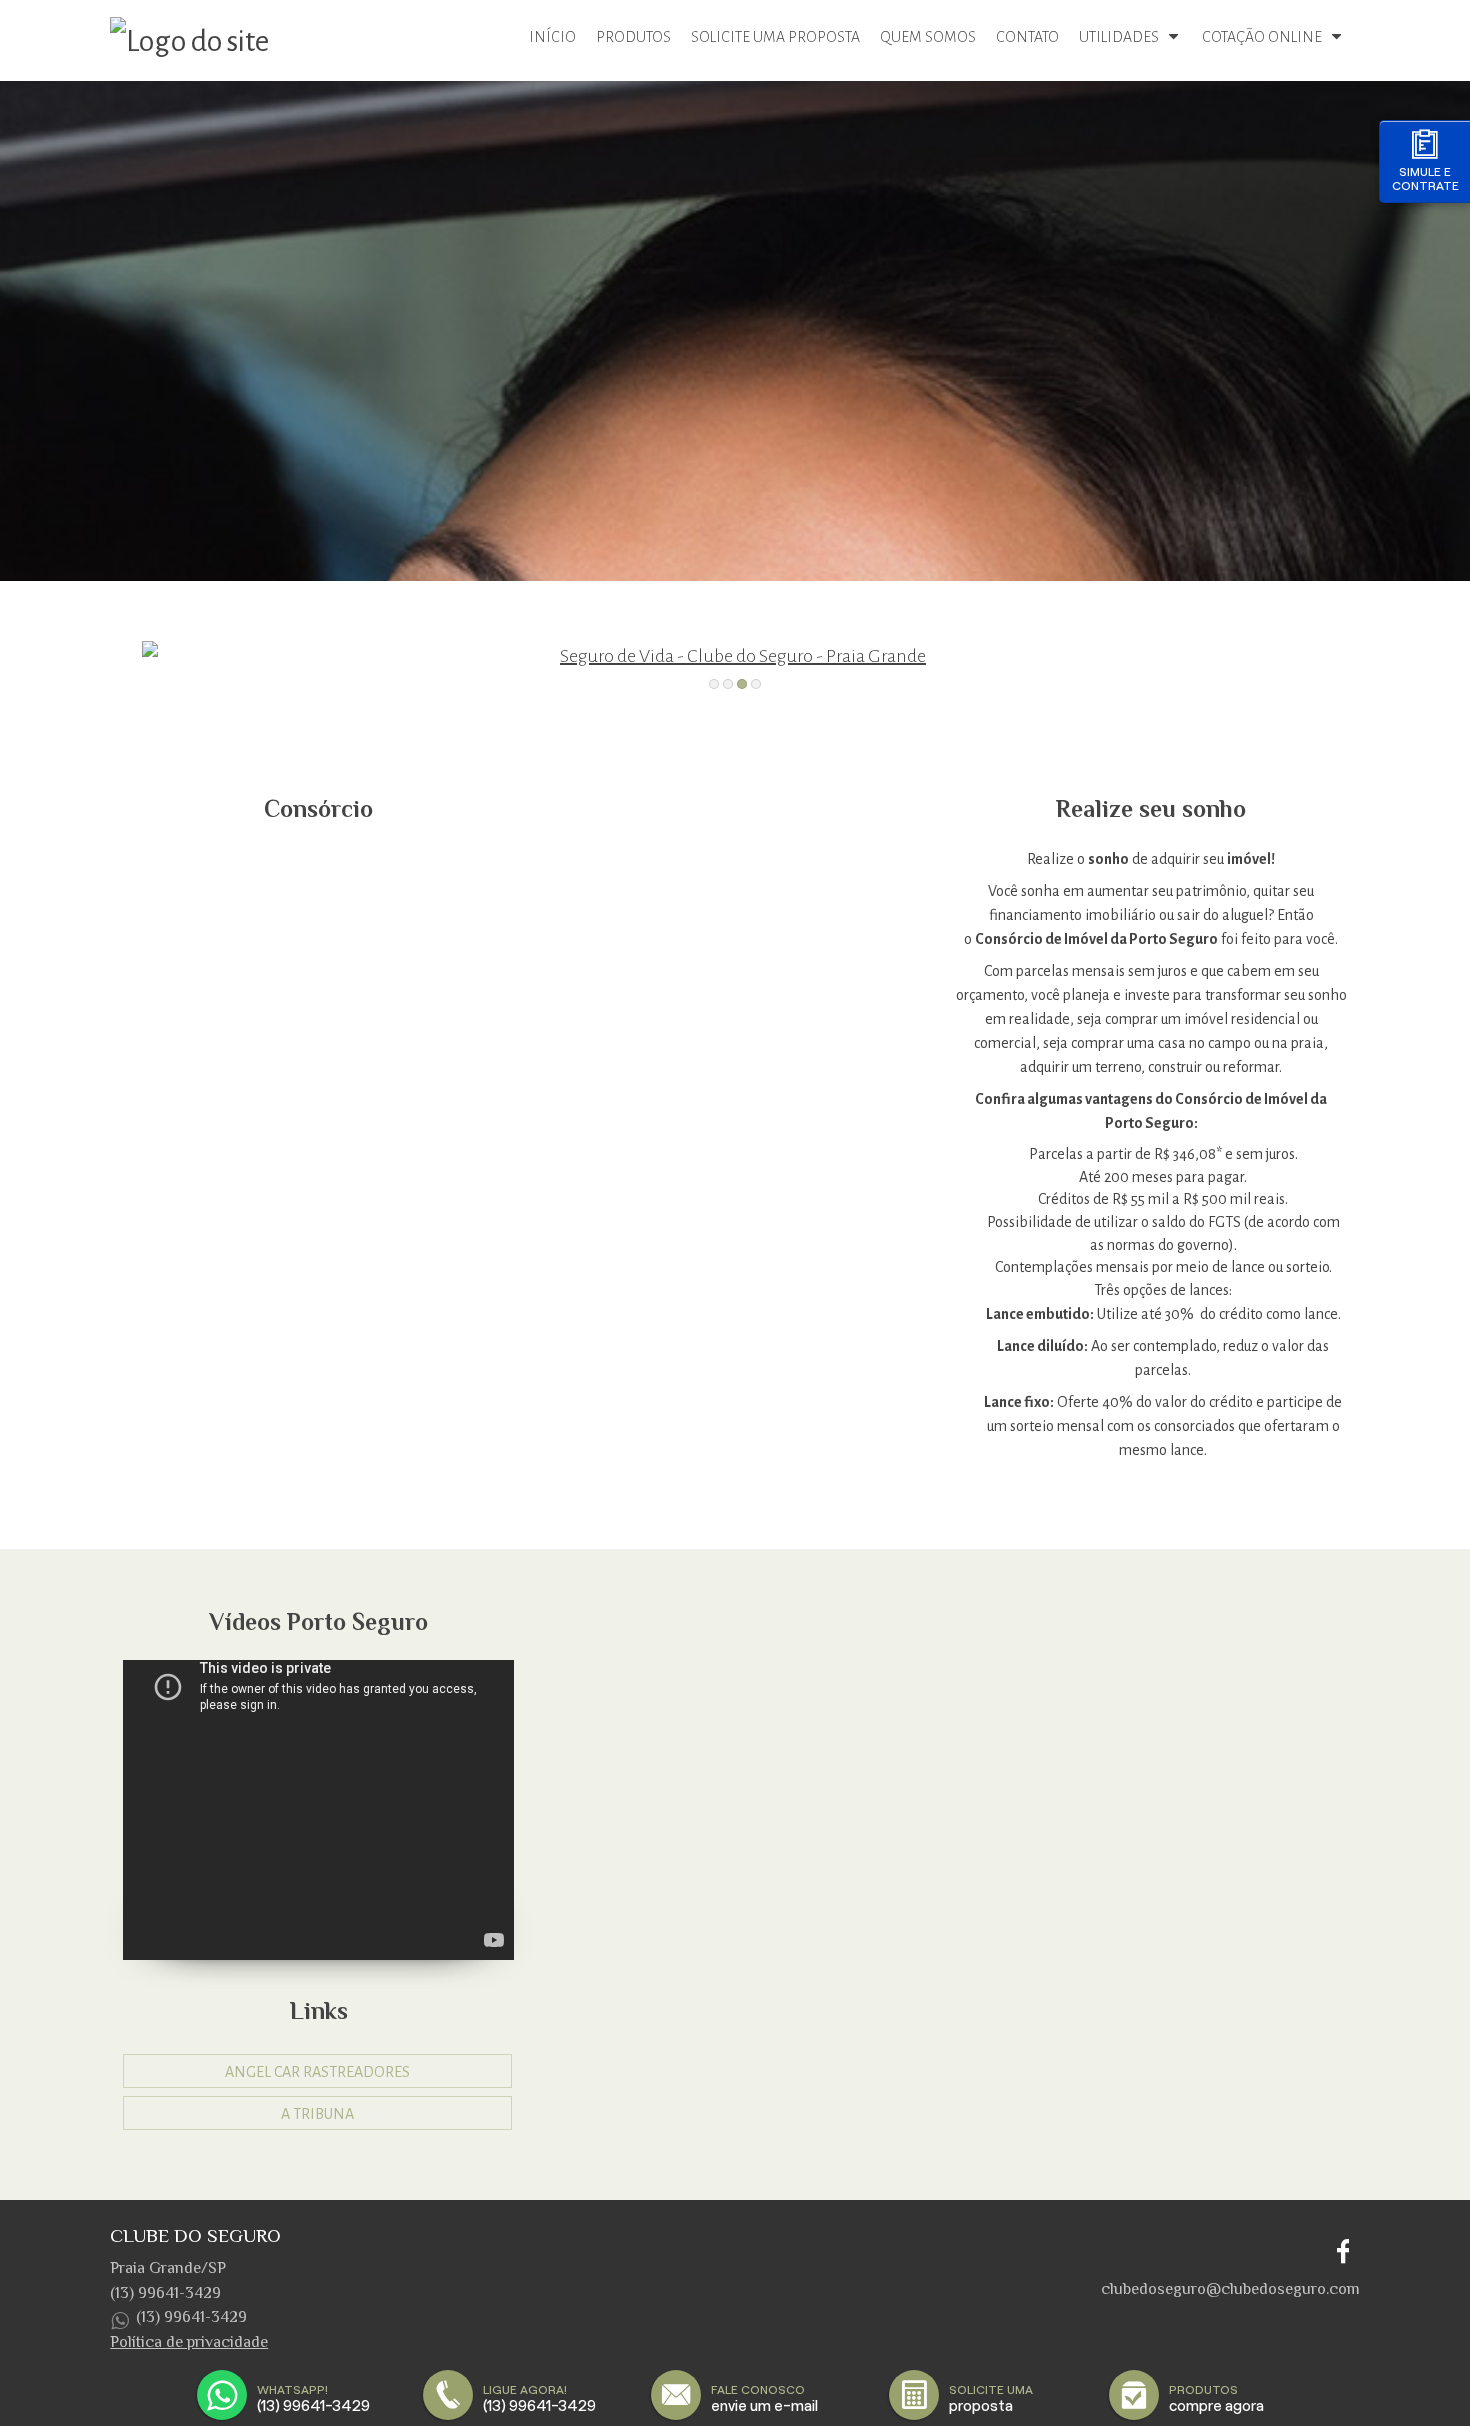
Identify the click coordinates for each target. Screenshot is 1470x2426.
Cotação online (1262, 37)
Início (552, 37)
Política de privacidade (189, 2342)
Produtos (633, 37)
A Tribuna (317, 2114)
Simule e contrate (1425, 178)
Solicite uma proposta (775, 37)
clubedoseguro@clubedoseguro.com (1230, 2289)
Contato (1027, 37)
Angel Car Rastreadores (317, 2072)
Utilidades (1119, 37)
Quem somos (928, 37)
